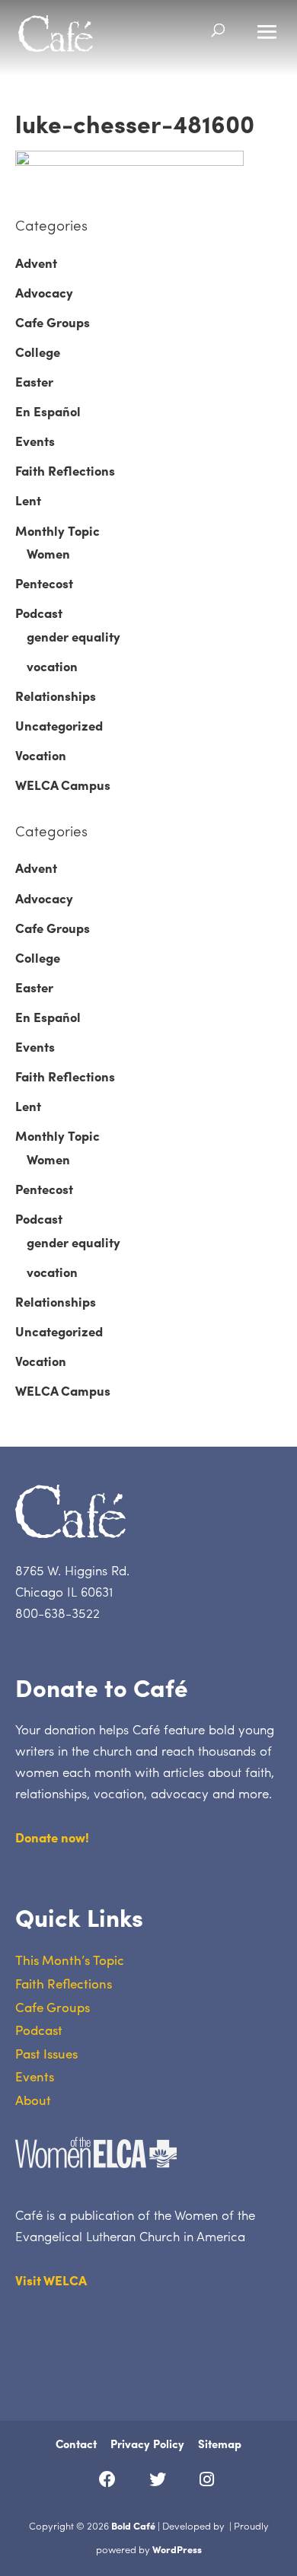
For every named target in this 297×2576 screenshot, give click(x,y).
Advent (36, 263)
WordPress (177, 2549)
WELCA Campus (63, 785)
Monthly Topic (57, 530)
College (38, 352)
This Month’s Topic (70, 1960)
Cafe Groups (53, 322)
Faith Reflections (65, 470)
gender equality (73, 636)
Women (48, 553)
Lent (28, 500)
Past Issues (46, 2053)
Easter (34, 381)
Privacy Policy (147, 2444)
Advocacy (44, 292)
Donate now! (52, 1837)
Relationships (56, 696)
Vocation (41, 755)
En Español (48, 411)
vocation (52, 666)
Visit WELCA (51, 2280)
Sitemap (220, 2444)
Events (35, 441)
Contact (76, 2444)
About (33, 2100)
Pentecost (44, 583)
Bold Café (133, 2525)
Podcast (39, 613)
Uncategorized (59, 725)
